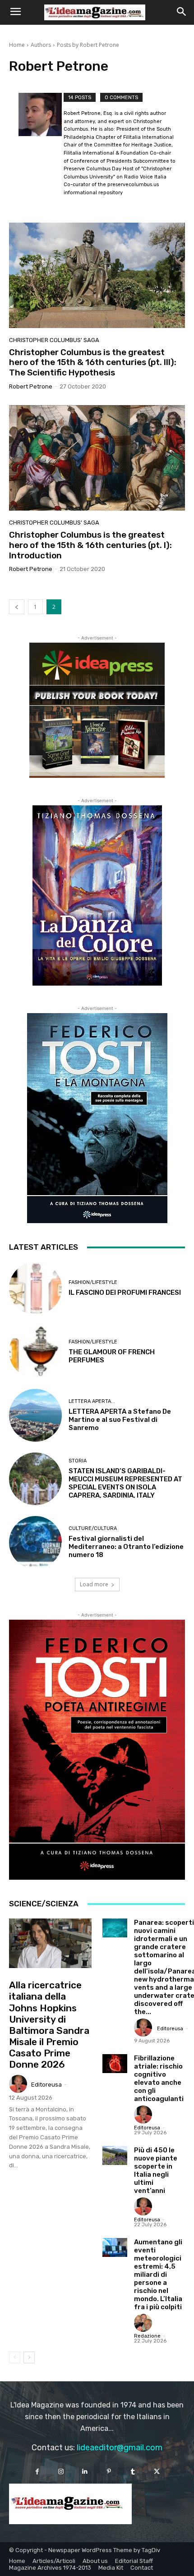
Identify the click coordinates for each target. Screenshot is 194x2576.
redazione (147, 2336)
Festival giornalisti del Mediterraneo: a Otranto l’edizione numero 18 (126, 1547)
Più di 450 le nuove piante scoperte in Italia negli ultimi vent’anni (156, 2170)
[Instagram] (61, 2472)
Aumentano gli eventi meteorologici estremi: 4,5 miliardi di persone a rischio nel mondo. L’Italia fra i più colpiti (158, 2275)
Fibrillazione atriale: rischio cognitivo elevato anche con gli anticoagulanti (159, 2078)
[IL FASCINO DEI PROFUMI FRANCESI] (35, 1288)
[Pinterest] (109, 2472)
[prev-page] (17, 607)
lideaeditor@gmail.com (120, 2448)
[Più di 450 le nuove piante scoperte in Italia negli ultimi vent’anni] (115, 2155)
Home (17, 45)
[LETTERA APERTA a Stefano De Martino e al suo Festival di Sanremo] (35, 1415)
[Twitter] (157, 2472)
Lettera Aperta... (92, 1401)
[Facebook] (37, 2472)
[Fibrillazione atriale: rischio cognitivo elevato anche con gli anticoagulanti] (115, 2063)
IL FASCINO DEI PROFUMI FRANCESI (125, 1293)
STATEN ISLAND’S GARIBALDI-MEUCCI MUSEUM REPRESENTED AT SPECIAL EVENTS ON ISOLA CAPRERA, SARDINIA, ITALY (125, 1483)
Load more (94, 1584)
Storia (78, 1461)
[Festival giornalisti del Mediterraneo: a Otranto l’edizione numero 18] (35, 1542)
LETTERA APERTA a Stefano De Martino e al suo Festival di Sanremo (120, 1420)
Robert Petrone (31, 386)
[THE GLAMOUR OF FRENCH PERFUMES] (35, 1352)
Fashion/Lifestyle (93, 1282)
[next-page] (29, 2357)
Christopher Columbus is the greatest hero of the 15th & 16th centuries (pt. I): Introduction (90, 545)
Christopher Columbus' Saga (54, 340)
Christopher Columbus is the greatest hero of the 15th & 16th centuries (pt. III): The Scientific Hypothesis (93, 363)
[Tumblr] (133, 2472)
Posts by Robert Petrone (88, 45)
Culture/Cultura (93, 1528)
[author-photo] (41, 146)
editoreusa (46, 2085)
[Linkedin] (85, 2472)
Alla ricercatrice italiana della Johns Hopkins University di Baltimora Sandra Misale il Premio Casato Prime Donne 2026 (49, 2025)
